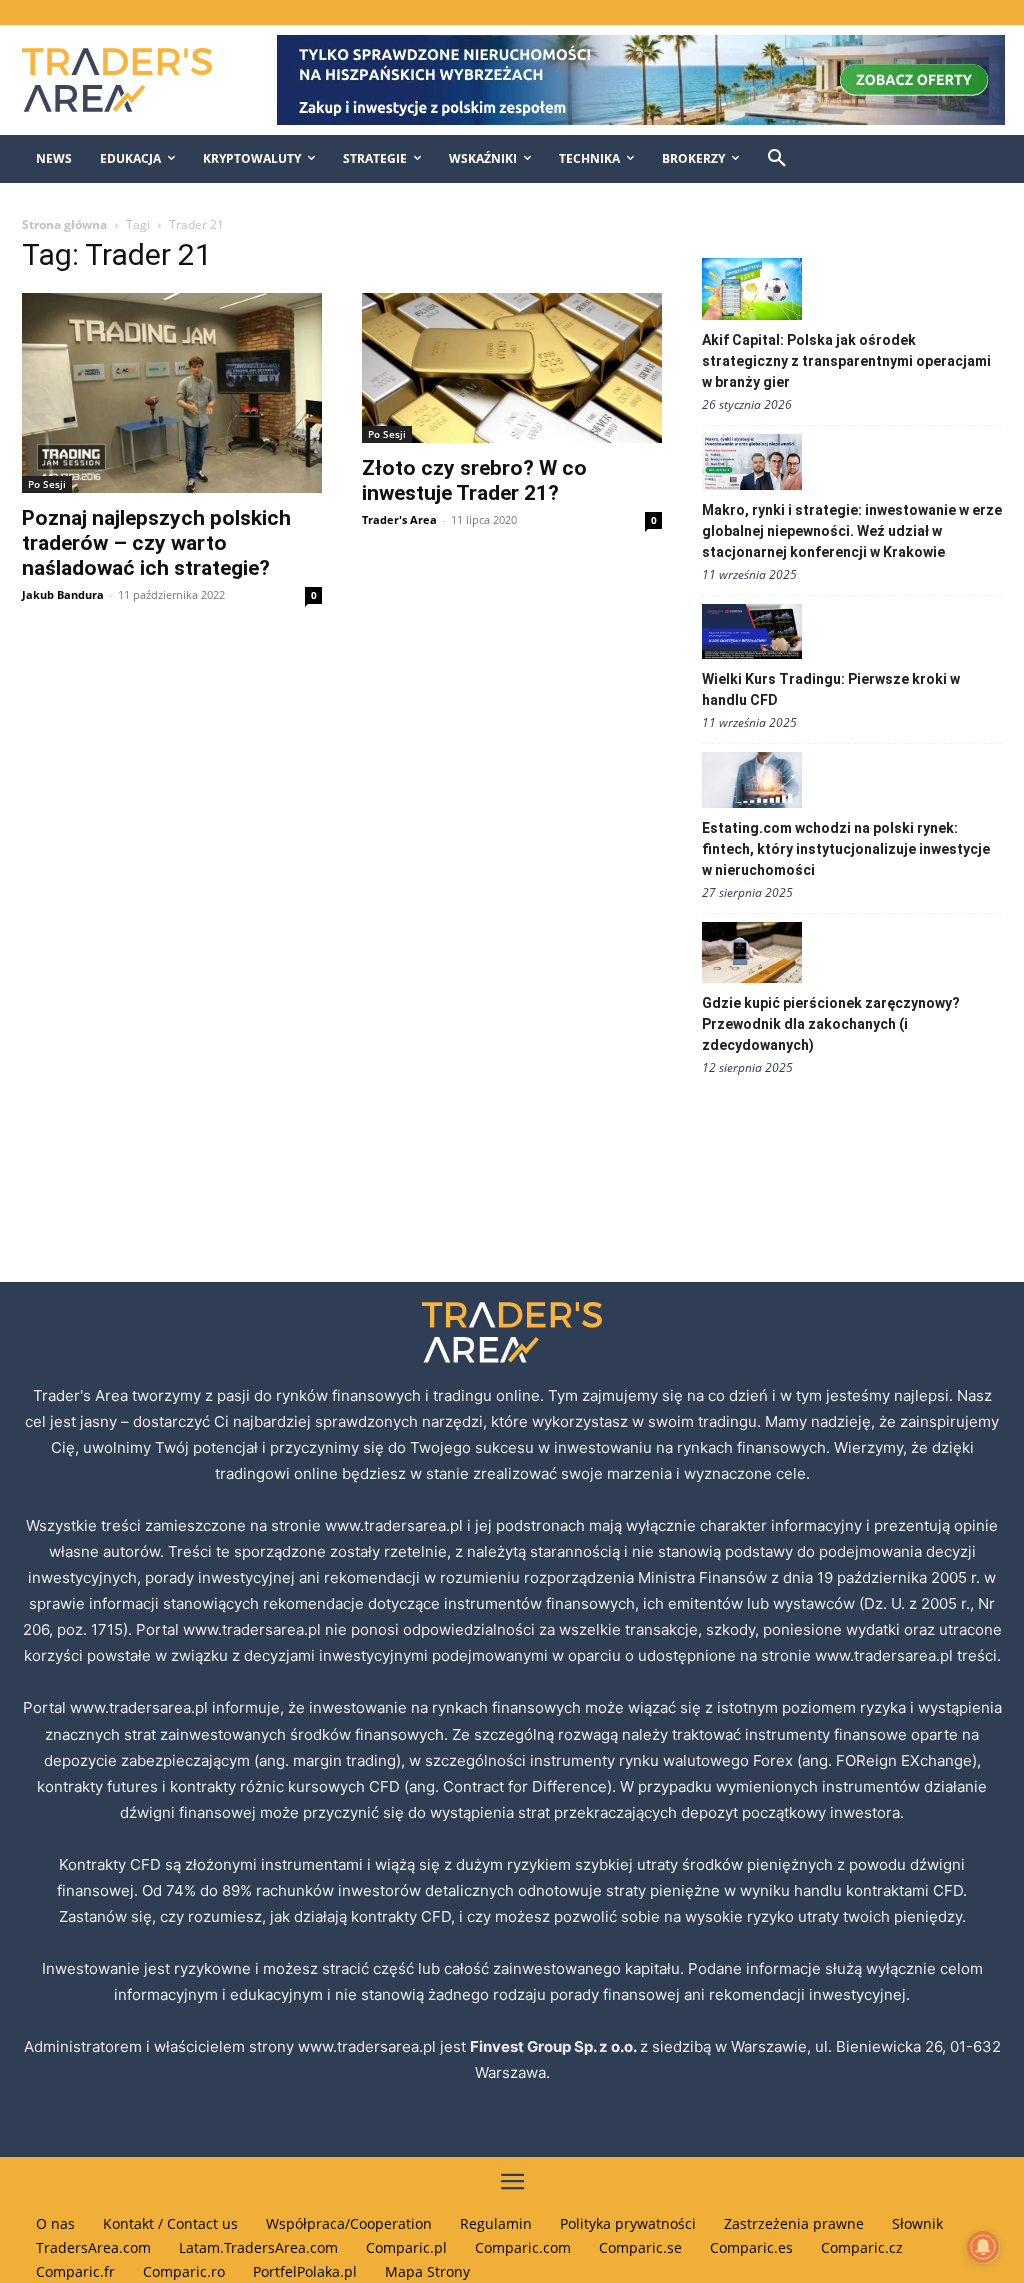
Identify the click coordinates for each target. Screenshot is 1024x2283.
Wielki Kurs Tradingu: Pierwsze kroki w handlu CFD (831, 689)
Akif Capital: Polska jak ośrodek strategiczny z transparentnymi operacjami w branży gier (846, 361)
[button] (777, 159)
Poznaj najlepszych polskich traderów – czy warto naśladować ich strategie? (156, 543)
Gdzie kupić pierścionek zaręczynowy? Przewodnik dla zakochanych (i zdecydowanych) (831, 1024)
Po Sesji (47, 484)
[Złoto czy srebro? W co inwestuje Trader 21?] (512, 368)
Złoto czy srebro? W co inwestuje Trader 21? (474, 480)
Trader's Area (399, 519)
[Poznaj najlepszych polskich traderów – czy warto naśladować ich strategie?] (172, 393)
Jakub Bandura (63, 594)
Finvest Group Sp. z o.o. (555, 2046)
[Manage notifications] (983, 2247)
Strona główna (64, 224)
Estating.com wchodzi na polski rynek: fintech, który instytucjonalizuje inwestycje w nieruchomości (846, 849)
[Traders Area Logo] (129, 80)
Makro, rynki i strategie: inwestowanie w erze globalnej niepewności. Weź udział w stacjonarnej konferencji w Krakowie (852, 531)
